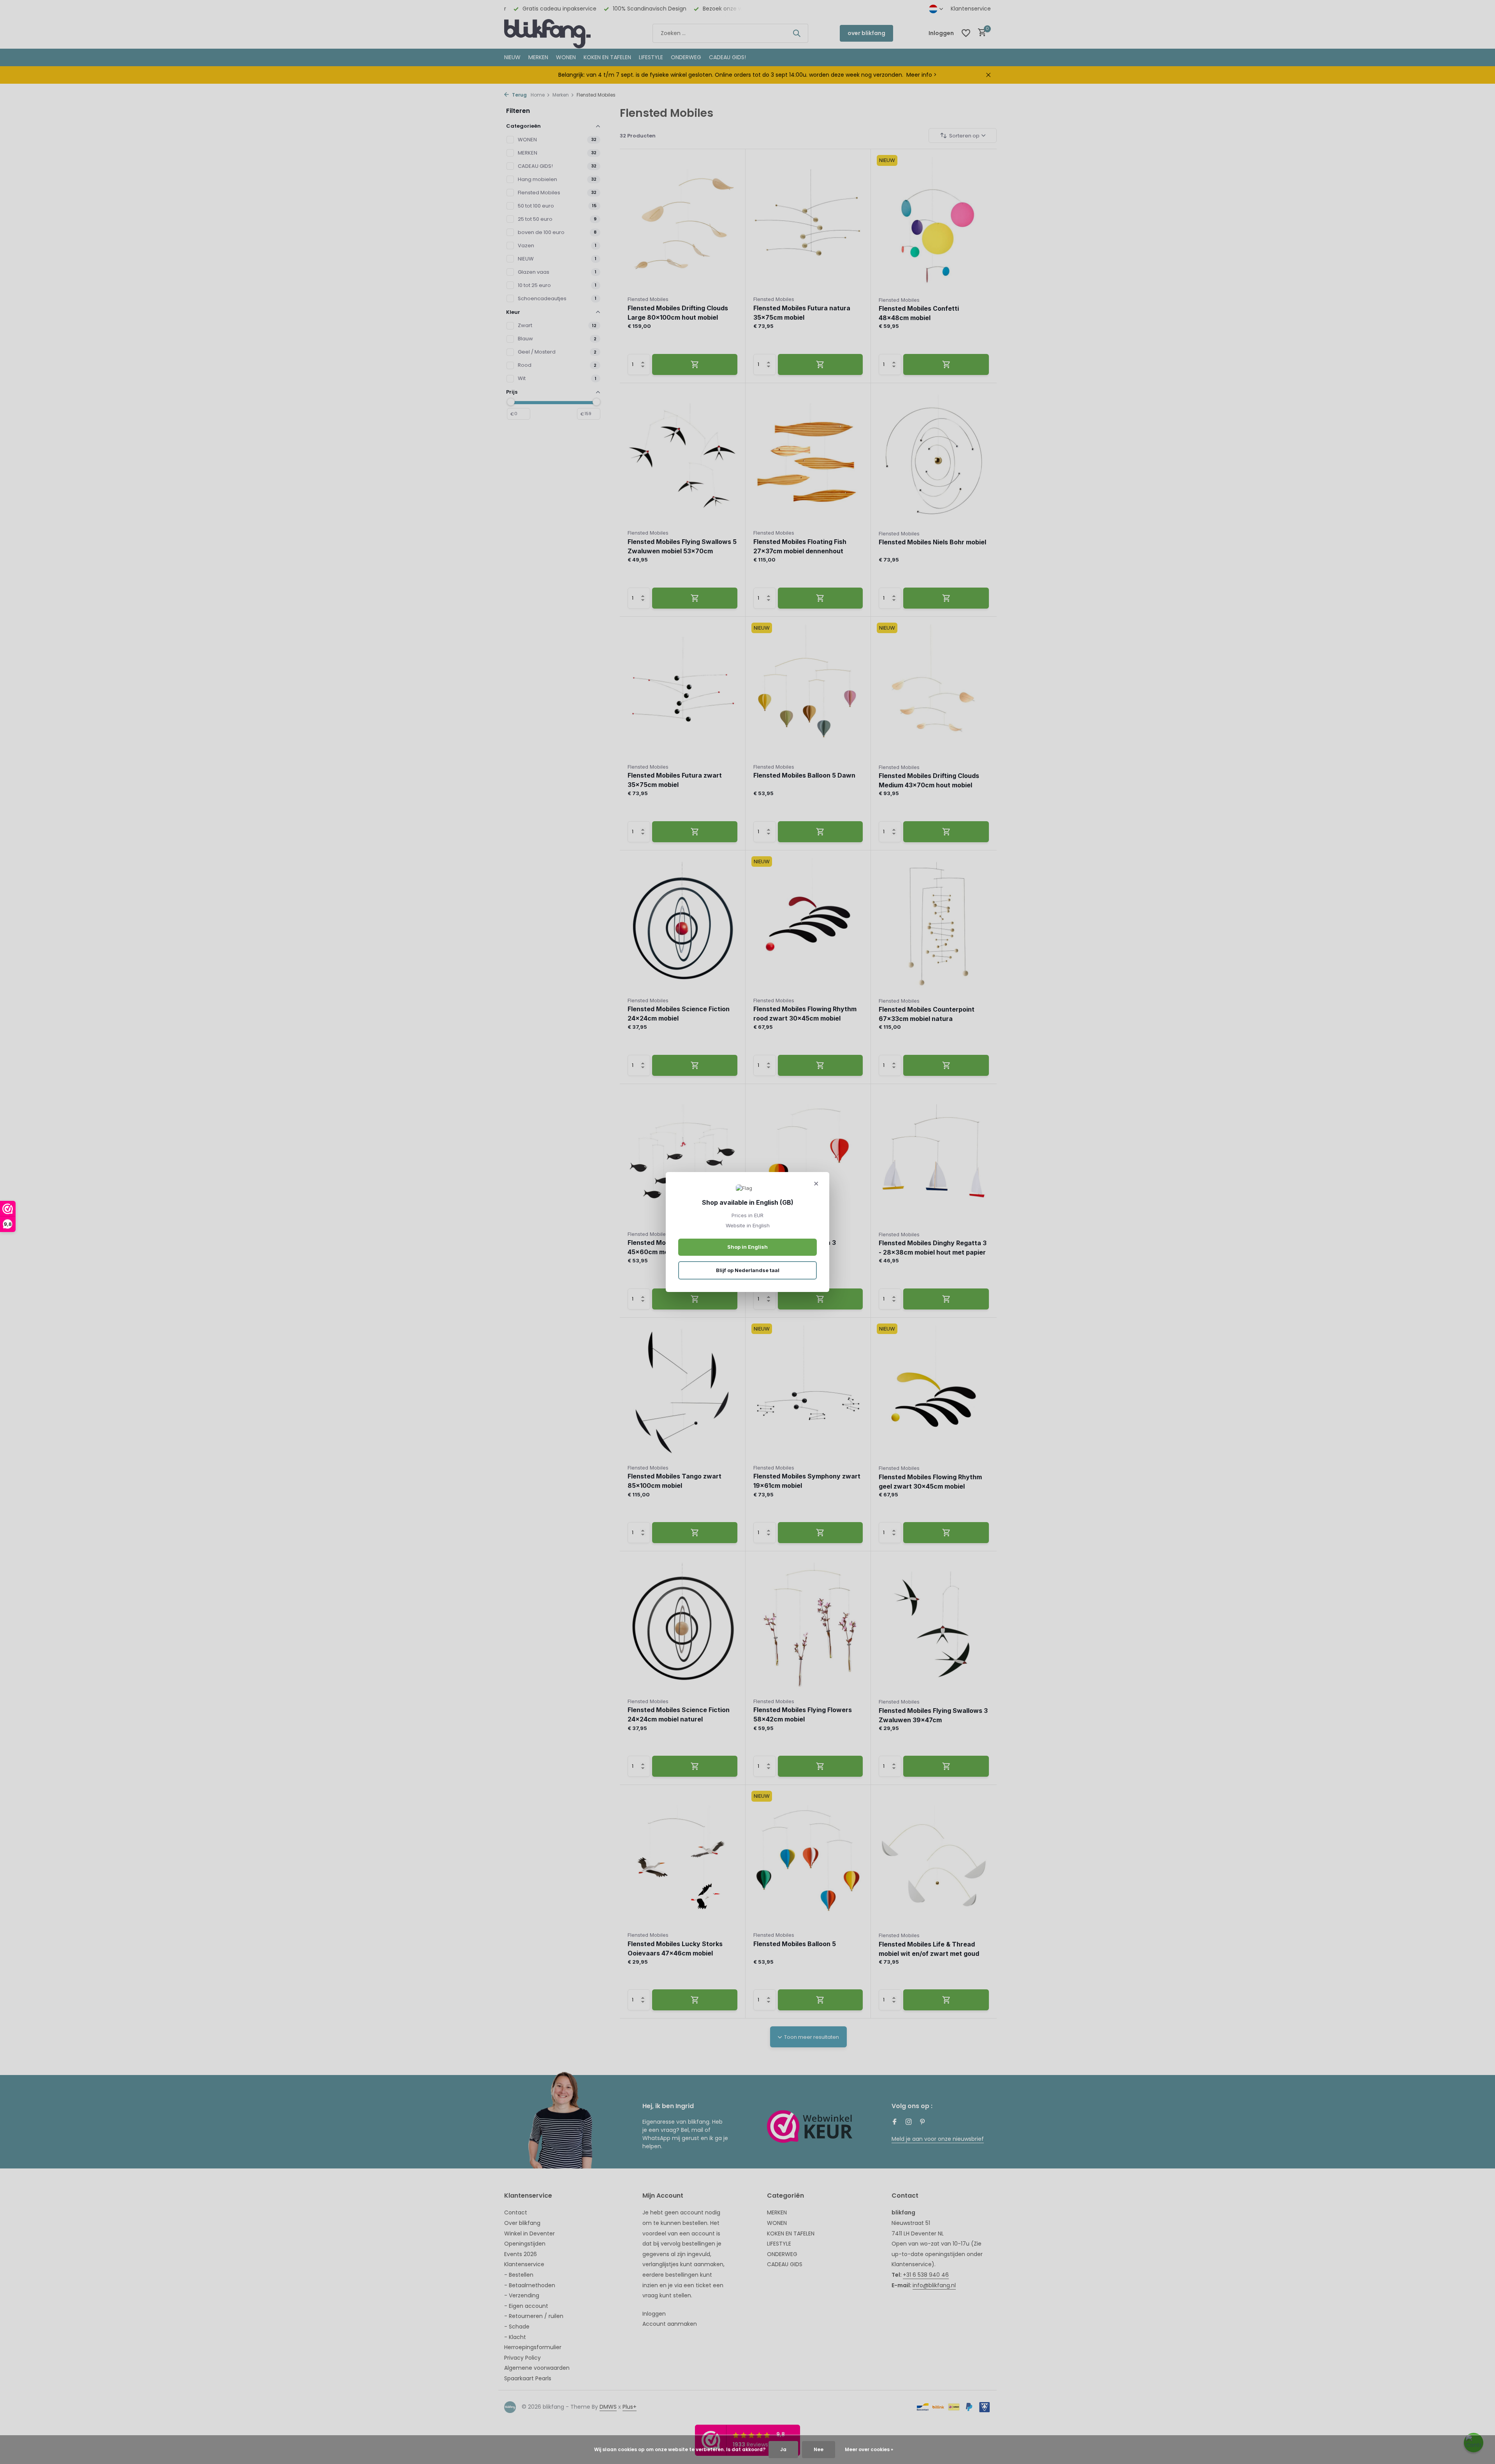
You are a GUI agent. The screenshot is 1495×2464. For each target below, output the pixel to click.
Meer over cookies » (869, 2449)
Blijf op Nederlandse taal (748, 1270)
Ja (783, 2449)
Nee (819, 2449)
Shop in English (747, 1247)
